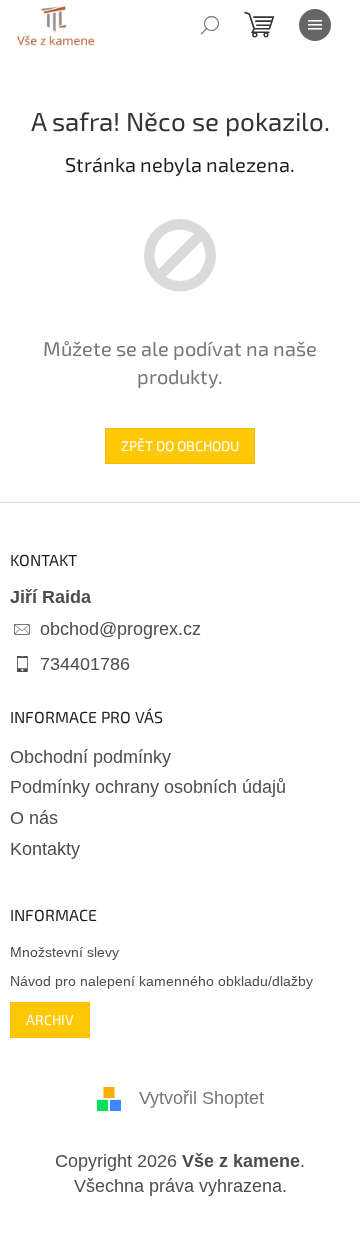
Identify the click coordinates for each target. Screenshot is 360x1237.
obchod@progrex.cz (120, 629)
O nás (34, 818)
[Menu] (315, 25)
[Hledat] (210, 25)
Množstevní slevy (64, 952)
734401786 (85, 664)
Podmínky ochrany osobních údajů (148, 787)
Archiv (50, 1019)
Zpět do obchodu (180, 445)
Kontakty (45, 849)
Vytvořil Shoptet (201, 1098)
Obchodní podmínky (90, 757)
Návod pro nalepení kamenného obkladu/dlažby (161, 981)
